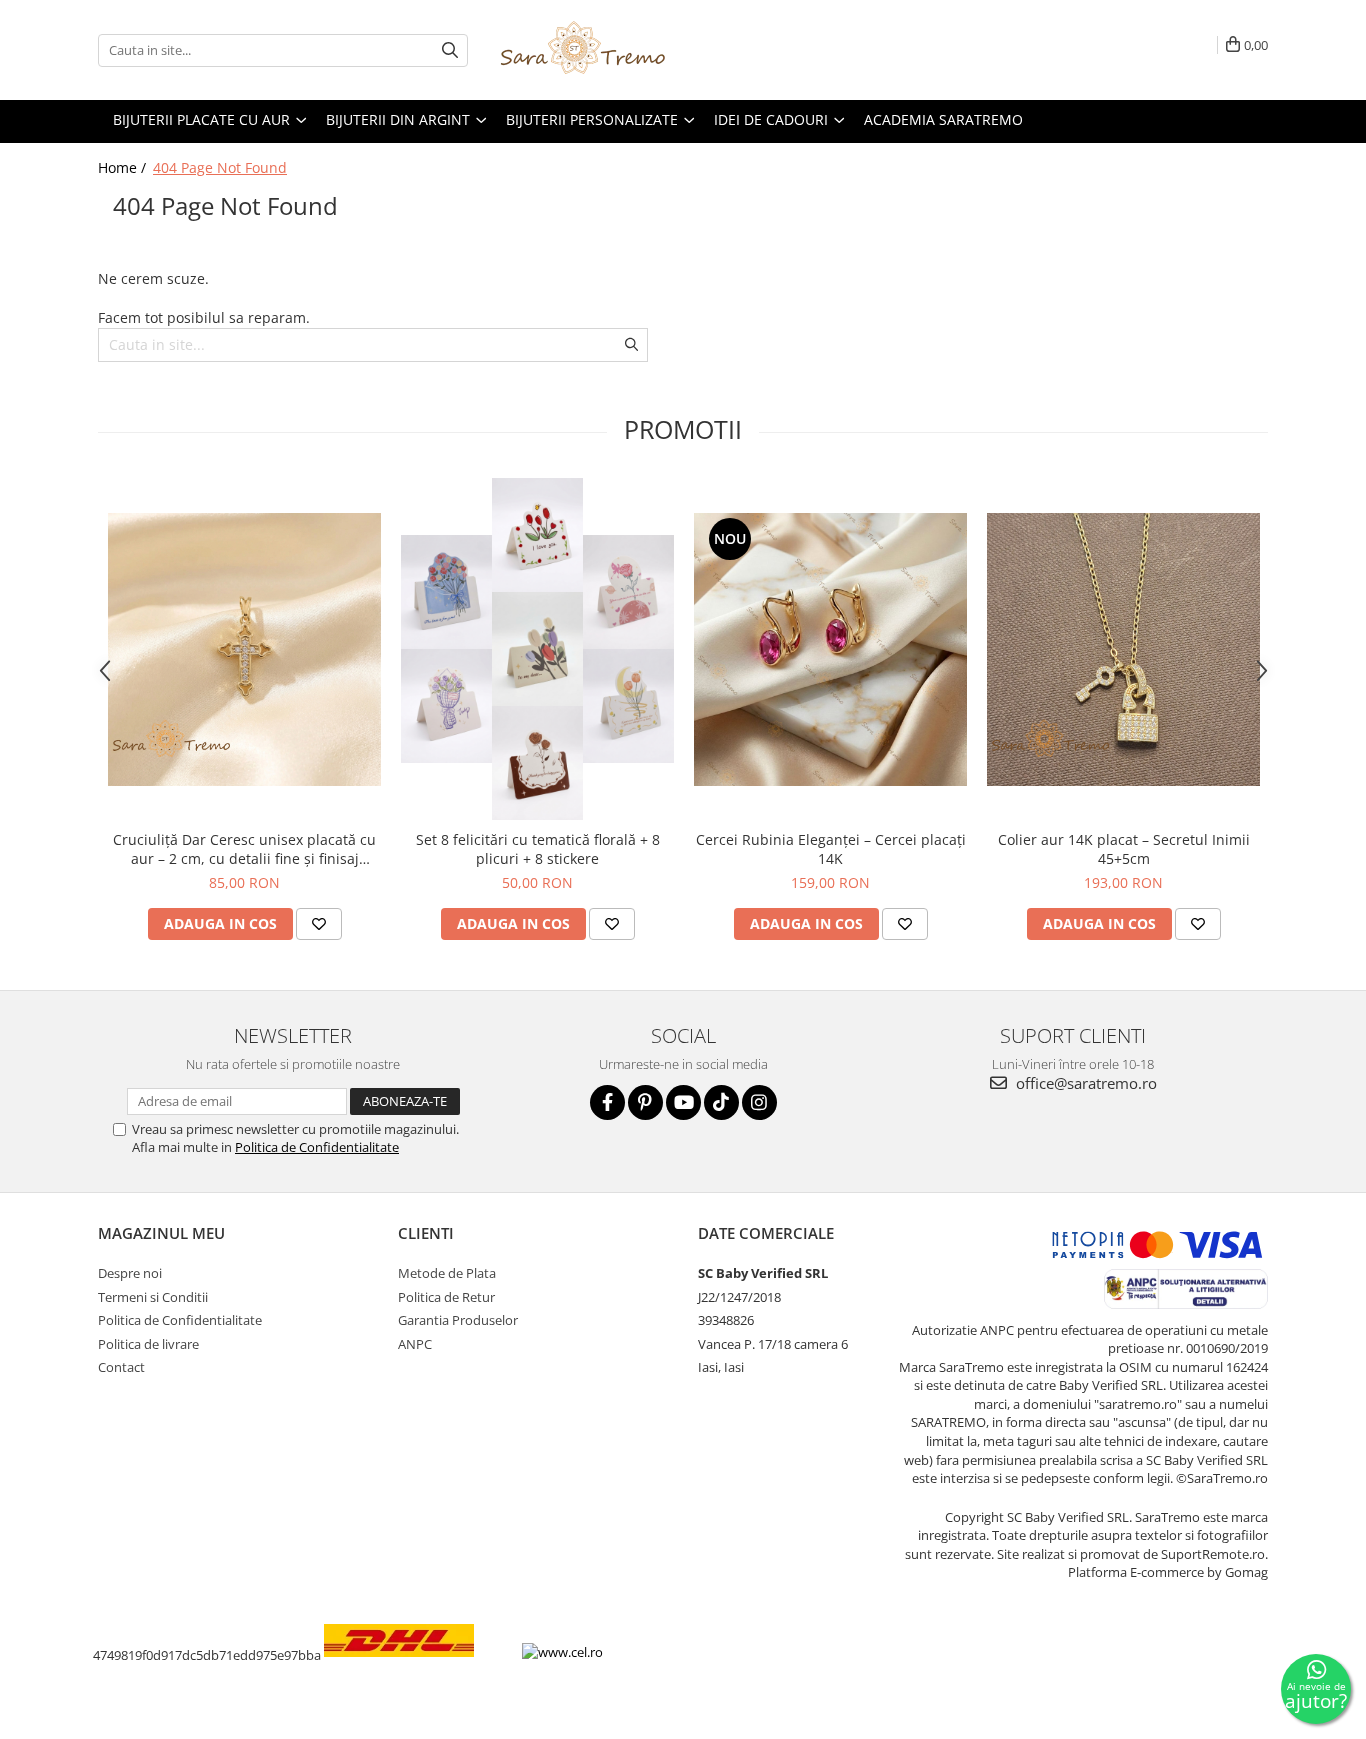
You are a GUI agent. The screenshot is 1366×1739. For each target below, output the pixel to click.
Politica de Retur (446, 1297)
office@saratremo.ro (1084, 1083)
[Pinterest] (645, 1102)
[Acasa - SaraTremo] (598, 50)
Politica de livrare (148, 1344)
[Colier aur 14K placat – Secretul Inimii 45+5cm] (1123, 649)
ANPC (415, 1344)
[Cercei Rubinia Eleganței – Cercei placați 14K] (830, 649)
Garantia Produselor (458, 1320)
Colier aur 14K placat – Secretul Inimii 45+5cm (1124, 849)
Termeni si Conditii (153, 1297)
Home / (124, 167)
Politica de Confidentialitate (317, 1147)
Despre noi (130, 1273)
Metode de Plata (447, 1273)
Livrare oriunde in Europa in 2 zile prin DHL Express (416, 1671)
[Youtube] (683, 1102)
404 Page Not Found (220, 167)
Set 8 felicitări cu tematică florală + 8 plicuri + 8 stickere (538, 849)
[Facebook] (607, 1102)
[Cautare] (450, 50)
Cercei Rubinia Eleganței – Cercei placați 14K (831, 849)
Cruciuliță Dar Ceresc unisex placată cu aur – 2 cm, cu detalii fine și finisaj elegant (244, 849)
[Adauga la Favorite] (319, 924)
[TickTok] (721, 1102)
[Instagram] (759, 1102)
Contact (121, 1367)
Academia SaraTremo (943, 119)
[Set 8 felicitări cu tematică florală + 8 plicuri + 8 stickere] (537, 648)
